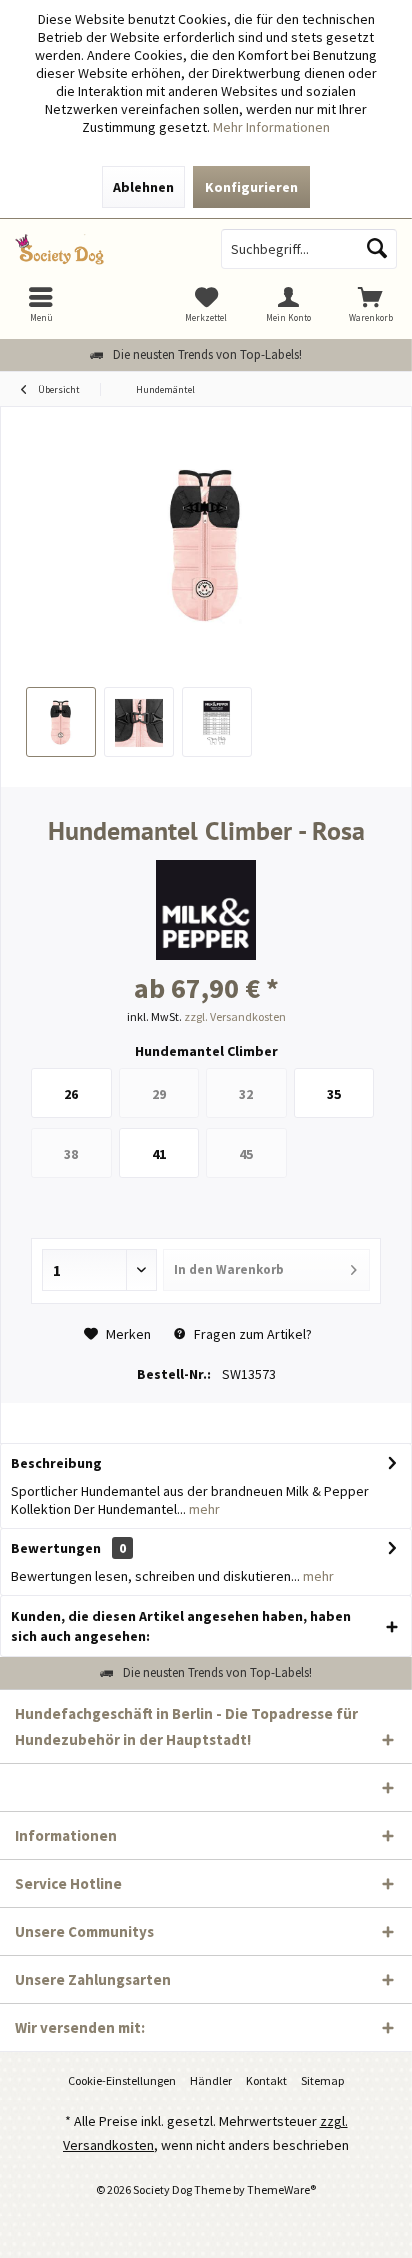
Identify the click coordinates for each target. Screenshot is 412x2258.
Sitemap (322, 2080)
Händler (211, 2080)
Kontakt (266, 2080)
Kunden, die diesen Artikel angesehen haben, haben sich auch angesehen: (181, 1626)
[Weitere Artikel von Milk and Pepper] (206, 910)
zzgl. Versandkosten (235, 1016)
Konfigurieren (251, 187)
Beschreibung (56, 1463)
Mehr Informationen (271, 127)
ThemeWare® (281, 2189)
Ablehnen (143, 187)
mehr (203, 1509)
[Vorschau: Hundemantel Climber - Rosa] (61, 722)
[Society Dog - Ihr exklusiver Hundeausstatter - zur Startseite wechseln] (103, 249)
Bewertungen (56, 1548)
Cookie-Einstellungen (122, 2080)
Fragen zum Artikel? (251, 1334)
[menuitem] (371, 304)
